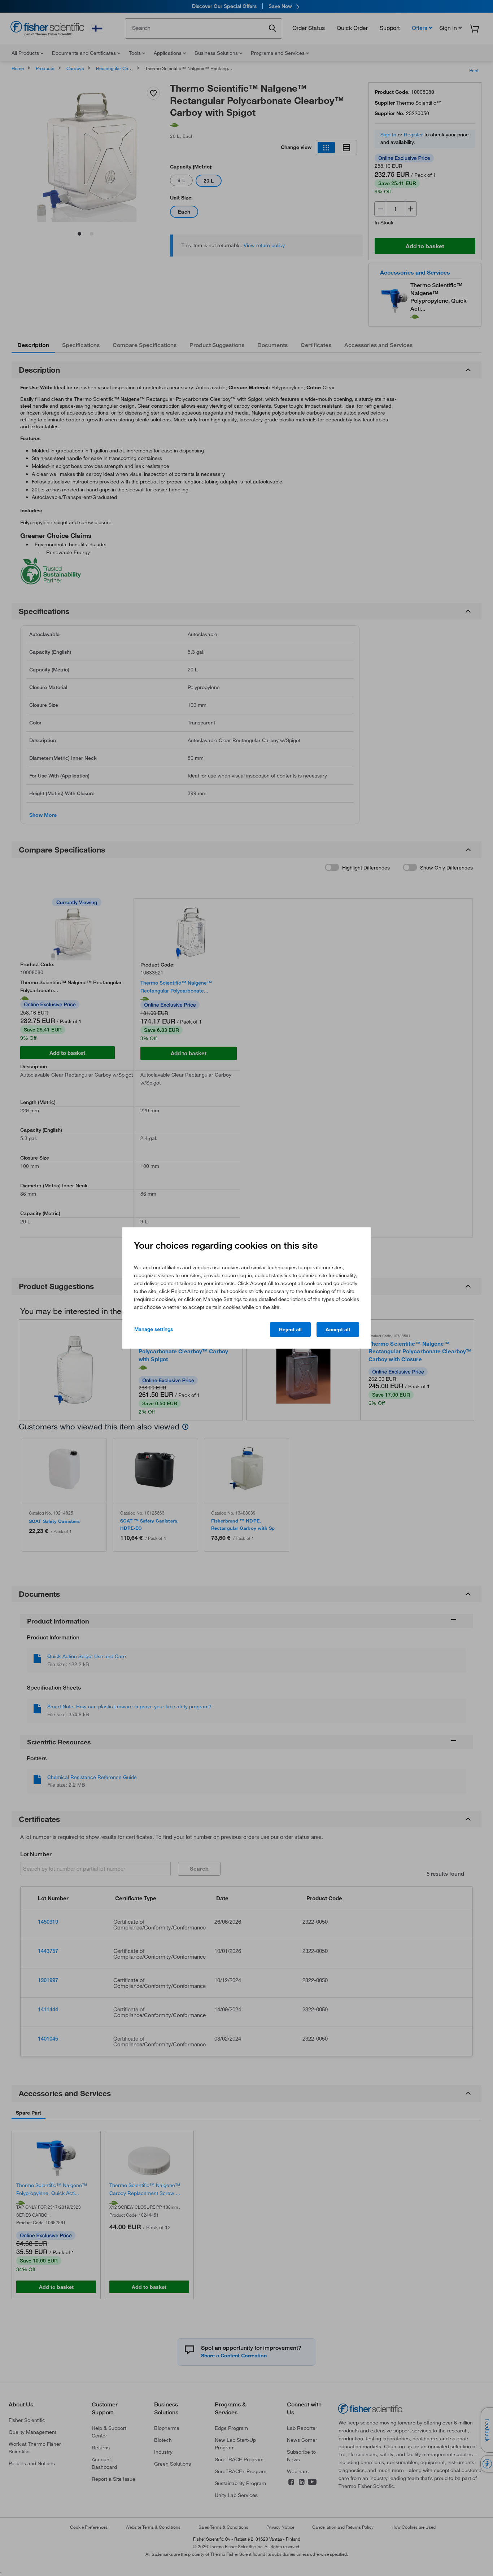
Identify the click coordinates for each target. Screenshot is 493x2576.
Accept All (338, 1329)
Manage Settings (154, 1329)
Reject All (290, 1329)
